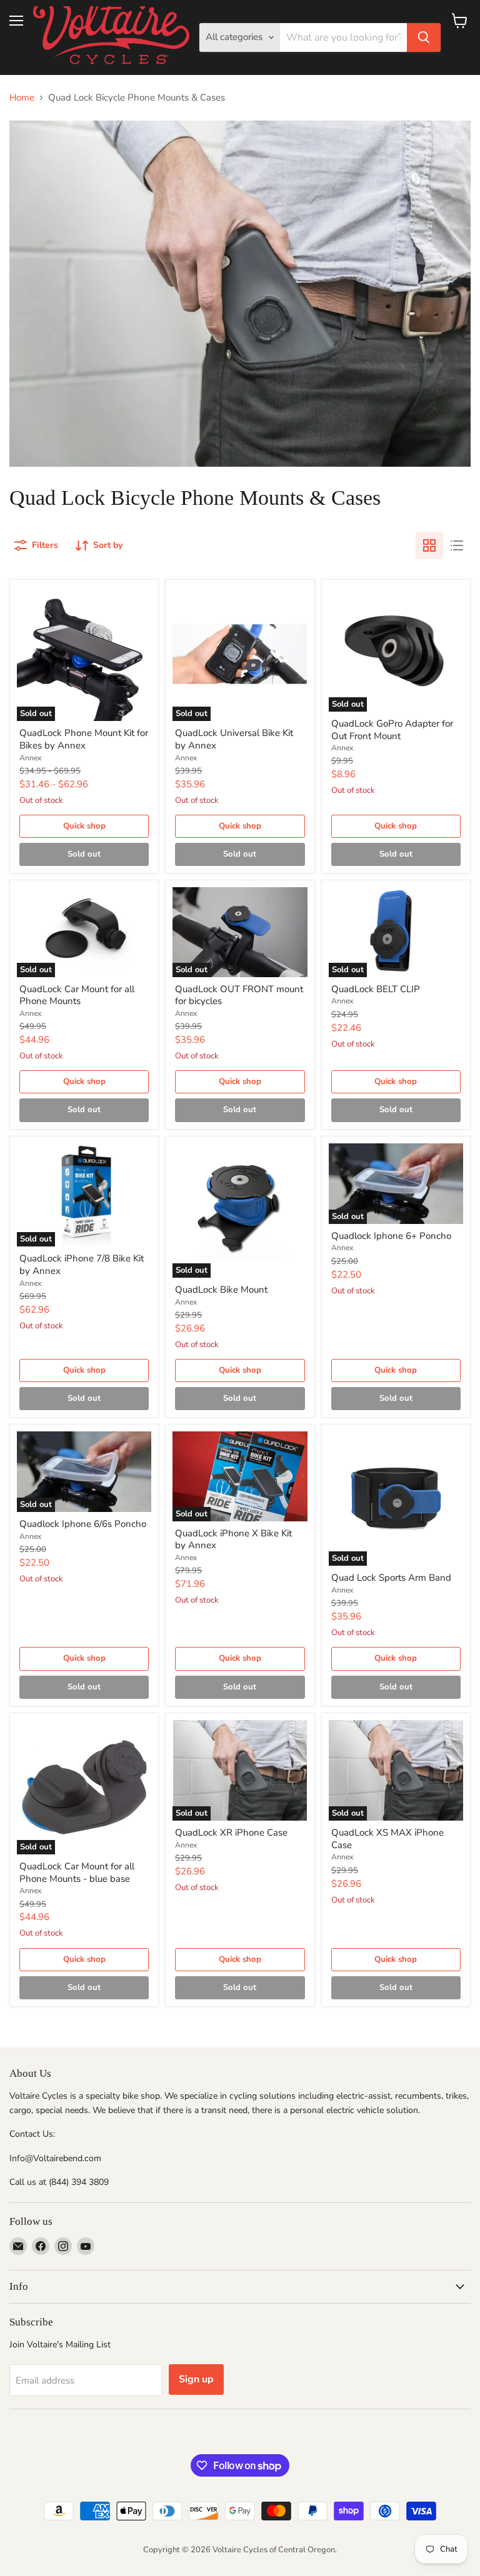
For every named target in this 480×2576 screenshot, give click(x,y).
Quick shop (84, 826)
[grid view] (429, 545)
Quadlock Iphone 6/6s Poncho (83, 1524)
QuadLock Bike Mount (221, 1290)
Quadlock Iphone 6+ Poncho (391, 1236)
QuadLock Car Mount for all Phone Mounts (77, 995)
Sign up (196, 2379)
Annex (30, 758)
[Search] (424, 37)
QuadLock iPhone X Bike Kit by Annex (233, 1539)
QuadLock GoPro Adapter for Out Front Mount (392, 730)
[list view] (457, 545)
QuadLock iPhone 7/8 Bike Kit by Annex (82, 1265)
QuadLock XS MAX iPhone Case (387, 1839)
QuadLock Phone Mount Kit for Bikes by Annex (84, 739)
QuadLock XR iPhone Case (231, 1833)
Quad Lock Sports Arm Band (391, 1578)
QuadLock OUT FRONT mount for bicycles (239, 995)
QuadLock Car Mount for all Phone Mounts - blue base (77, 1872)
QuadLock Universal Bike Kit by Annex (234, 739)
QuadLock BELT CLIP (376, 989)
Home (22, 98)
